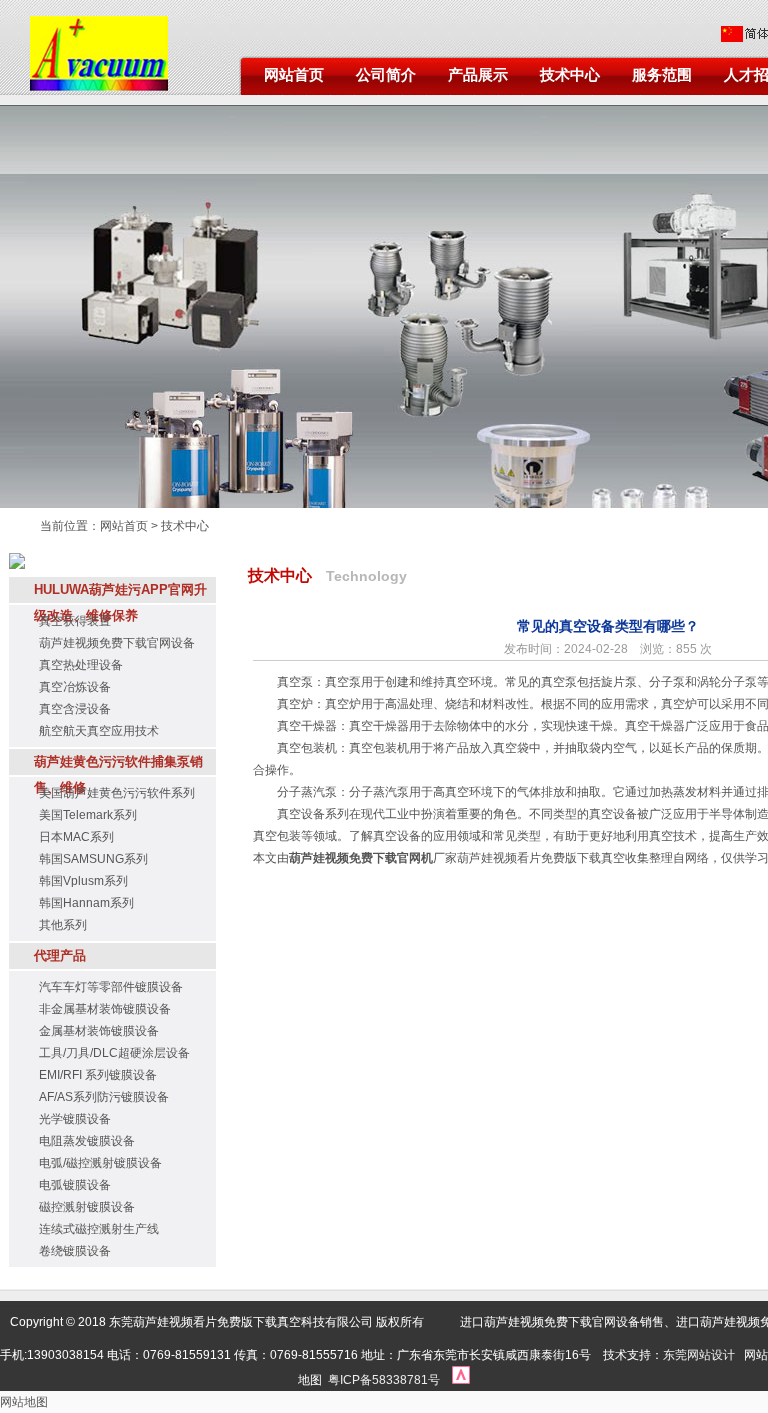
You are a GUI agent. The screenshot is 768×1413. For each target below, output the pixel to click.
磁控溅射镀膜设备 (87, 1207)
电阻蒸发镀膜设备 (87, 1141)
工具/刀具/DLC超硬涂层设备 (114, 1053)
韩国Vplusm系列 (83, 881)
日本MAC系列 (76, 837)
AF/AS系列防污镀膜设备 (104, 1097)
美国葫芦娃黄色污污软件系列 (117, 793)
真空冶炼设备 (75, 687)
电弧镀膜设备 (75, 1185)
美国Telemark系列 (88, 815)
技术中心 (570, 75)
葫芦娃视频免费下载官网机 (361, 858)
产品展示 (478, 75)
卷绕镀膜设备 (75, 1251)
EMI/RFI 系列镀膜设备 (98, 1075)
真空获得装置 (75, 621)
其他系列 (63, 925)
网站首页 (294, 75)
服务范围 (662, 75)
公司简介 (386, 75)
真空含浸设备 (75, 709)
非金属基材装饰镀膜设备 (105, 1009)
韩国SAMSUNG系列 (93, 859)
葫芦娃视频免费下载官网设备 (117, 643)
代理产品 (60, 955)
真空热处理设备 (81, 665)
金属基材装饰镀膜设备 (99, 1031)
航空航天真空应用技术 (99, 731)
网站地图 (24, 1402)
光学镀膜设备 (75, 1119)
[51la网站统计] (461, 1380)
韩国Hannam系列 (86, 903)
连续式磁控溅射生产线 (99, 1229)
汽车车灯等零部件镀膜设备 (111, 987)
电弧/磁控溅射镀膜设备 (100, 1163)
